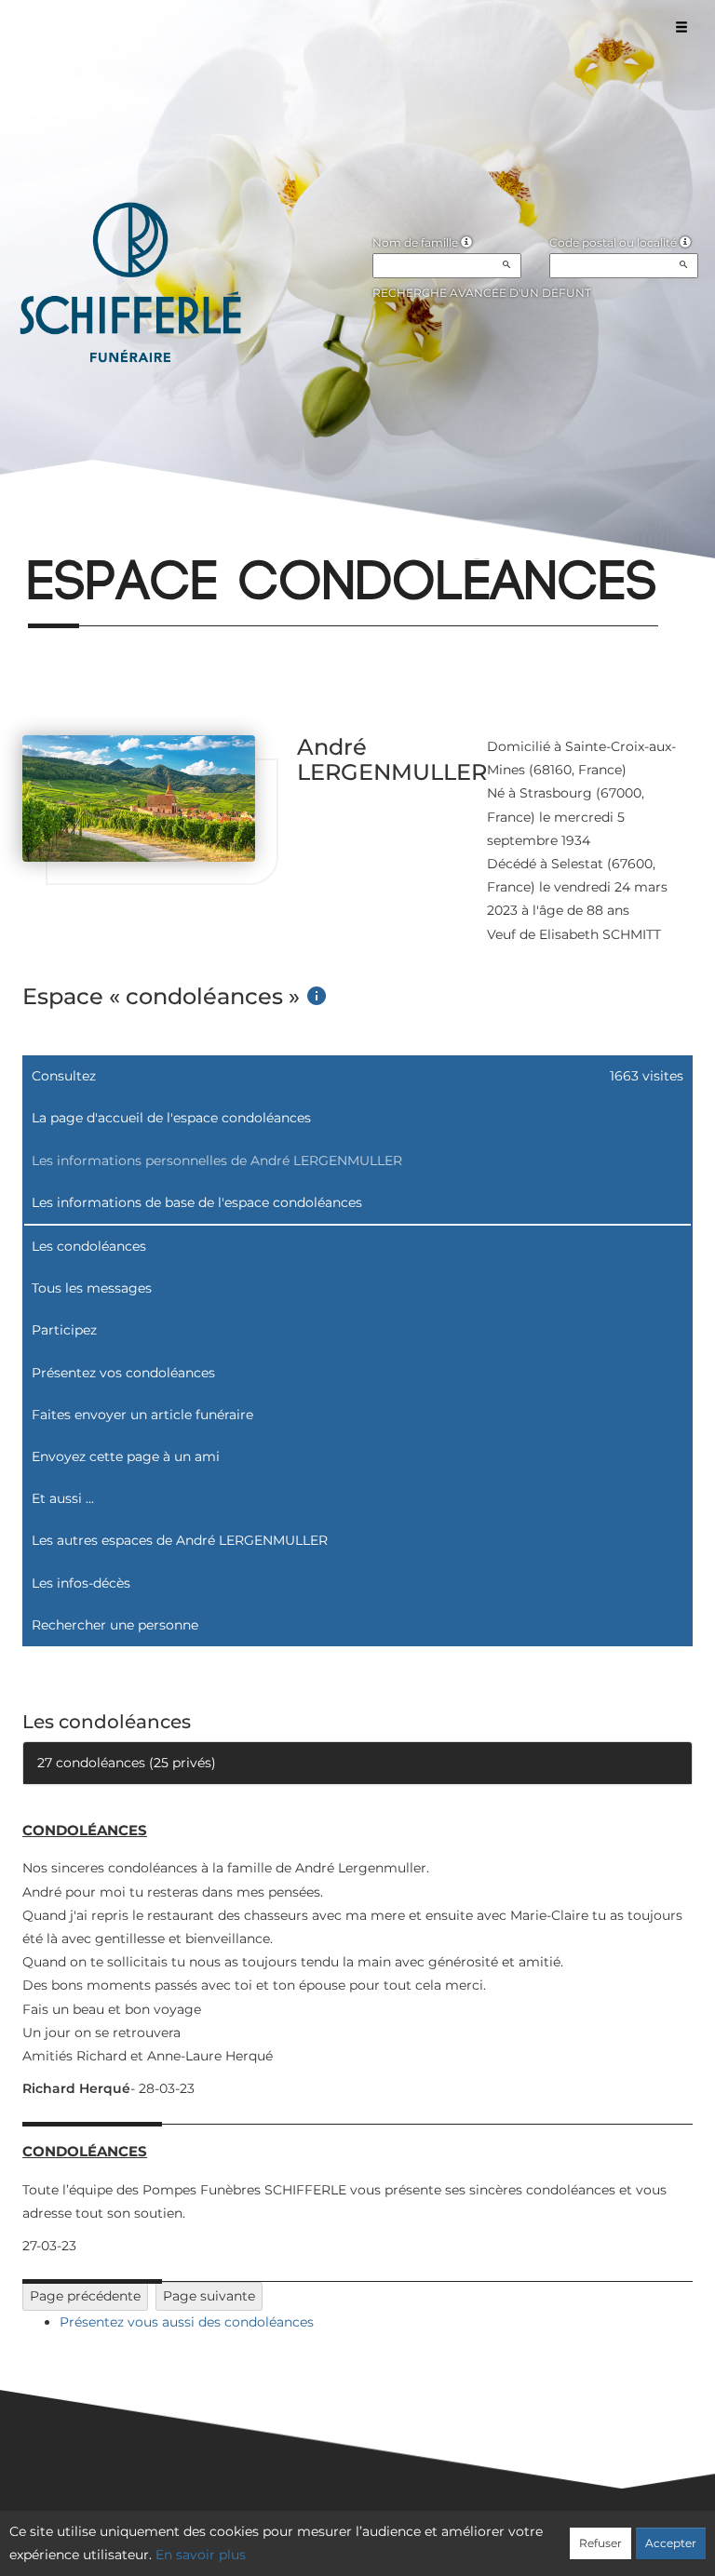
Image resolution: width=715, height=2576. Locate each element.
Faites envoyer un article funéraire (142, 1415)
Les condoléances (89, 1246)
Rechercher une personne (115, 1625)
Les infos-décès (81, 1583)
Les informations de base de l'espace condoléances (197, 1202)
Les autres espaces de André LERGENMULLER (180, 1540)
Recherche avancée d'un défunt (482, 293)
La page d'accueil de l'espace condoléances (171, 1118)
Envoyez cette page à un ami (126, 1456)
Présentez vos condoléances (123, 1373)
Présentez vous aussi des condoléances (187, 2322)
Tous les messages (92, 1288)
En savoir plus (201, 2555)
